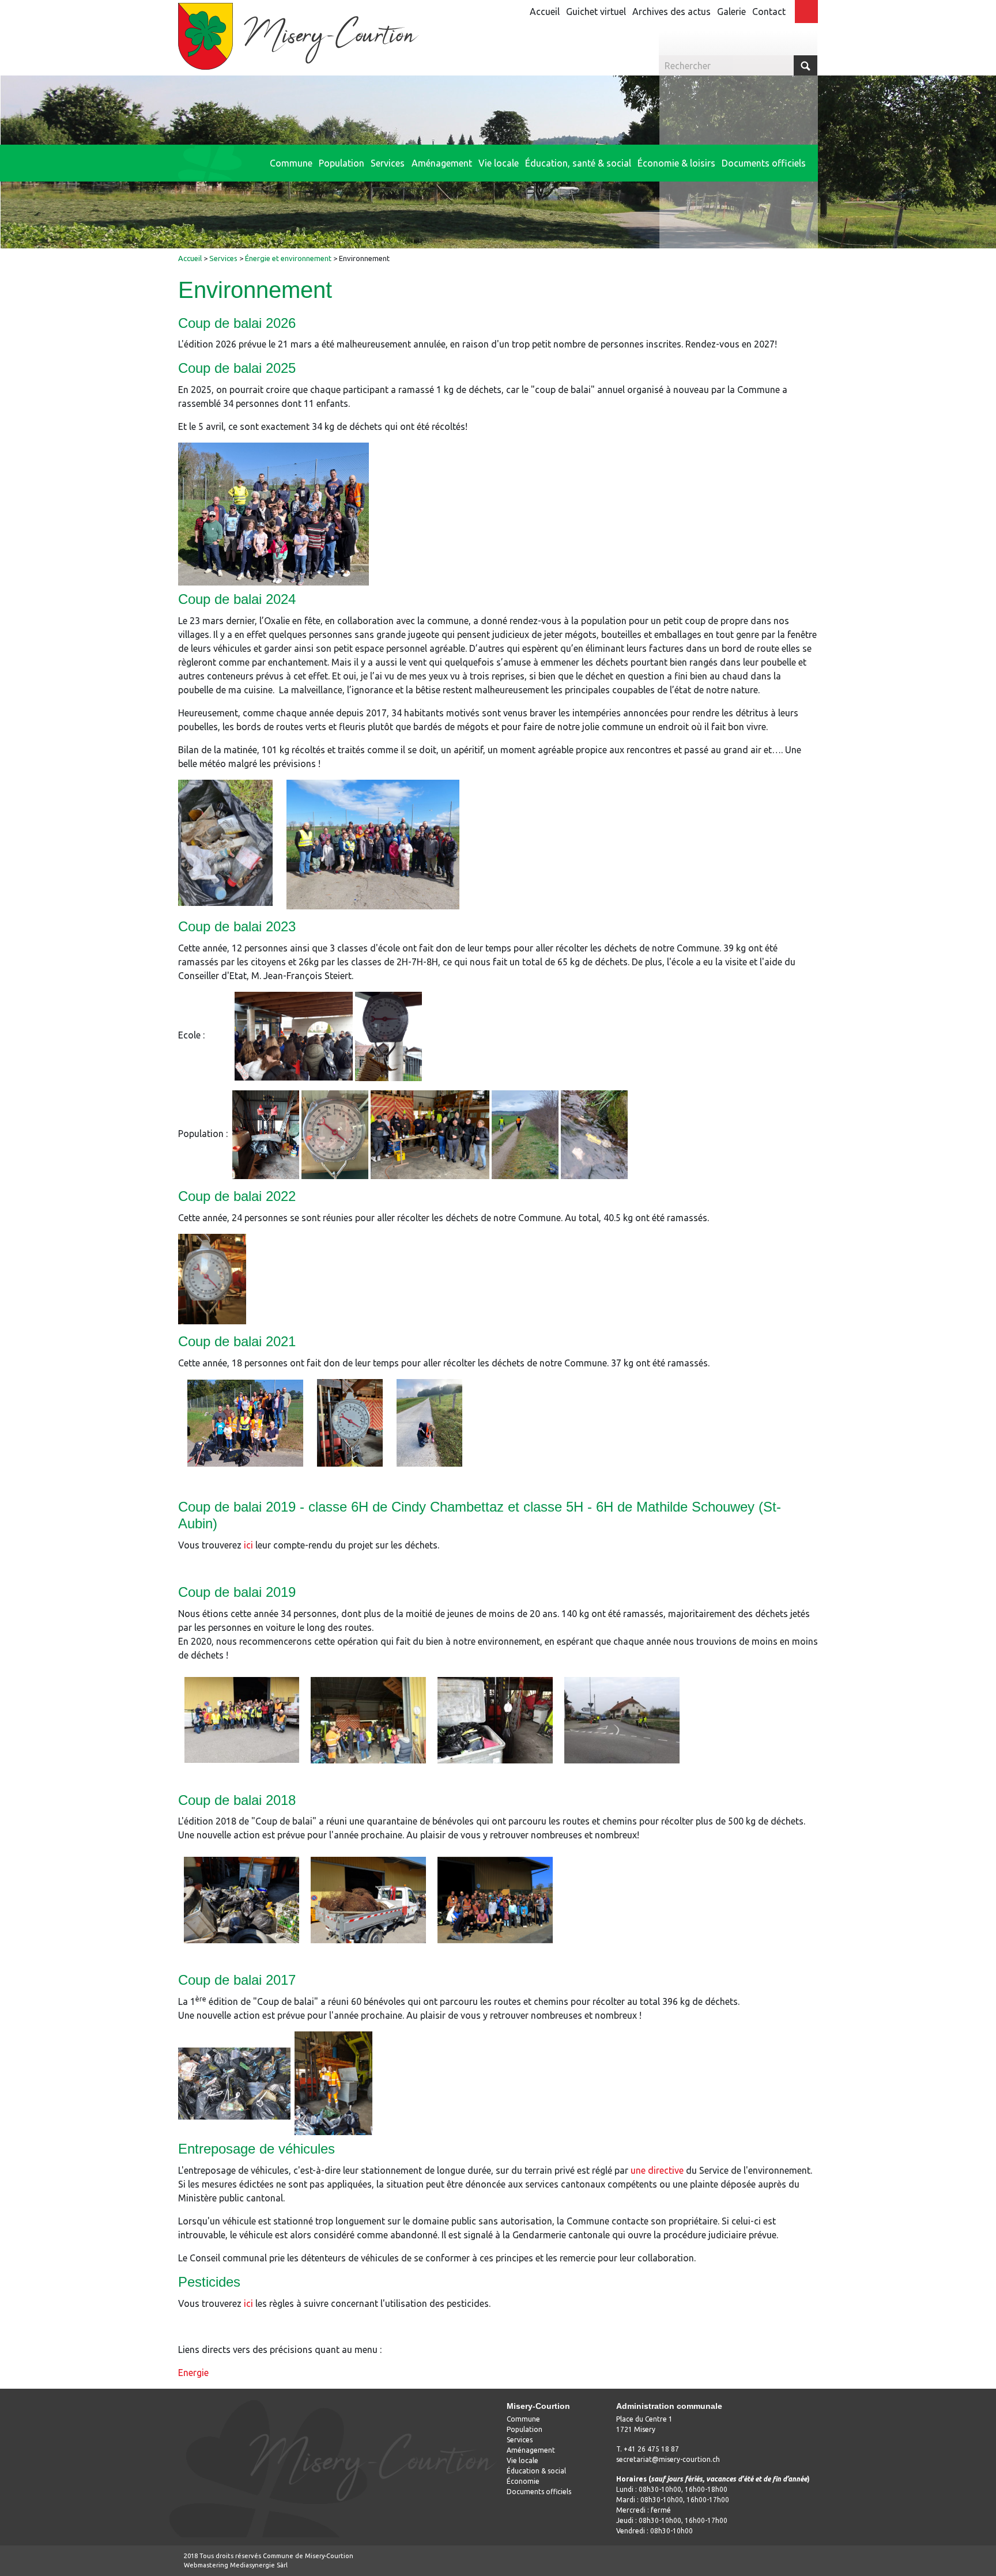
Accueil (545, 12)
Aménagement (531, 2450)
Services (520, 2440)
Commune (523, 2419)
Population (525, 2429)
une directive (657, 2170)
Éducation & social (536, 2471)
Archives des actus (671, 12)
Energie (193, 2373)
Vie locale (522, 2460)
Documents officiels (539, 2492)
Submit (806, 65)
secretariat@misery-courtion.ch (668, 2459)
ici (248, 1545)
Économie (523, 2481)
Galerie (731, 12)
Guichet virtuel (596, 12)
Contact (769, 12)
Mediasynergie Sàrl (259, 2565)
